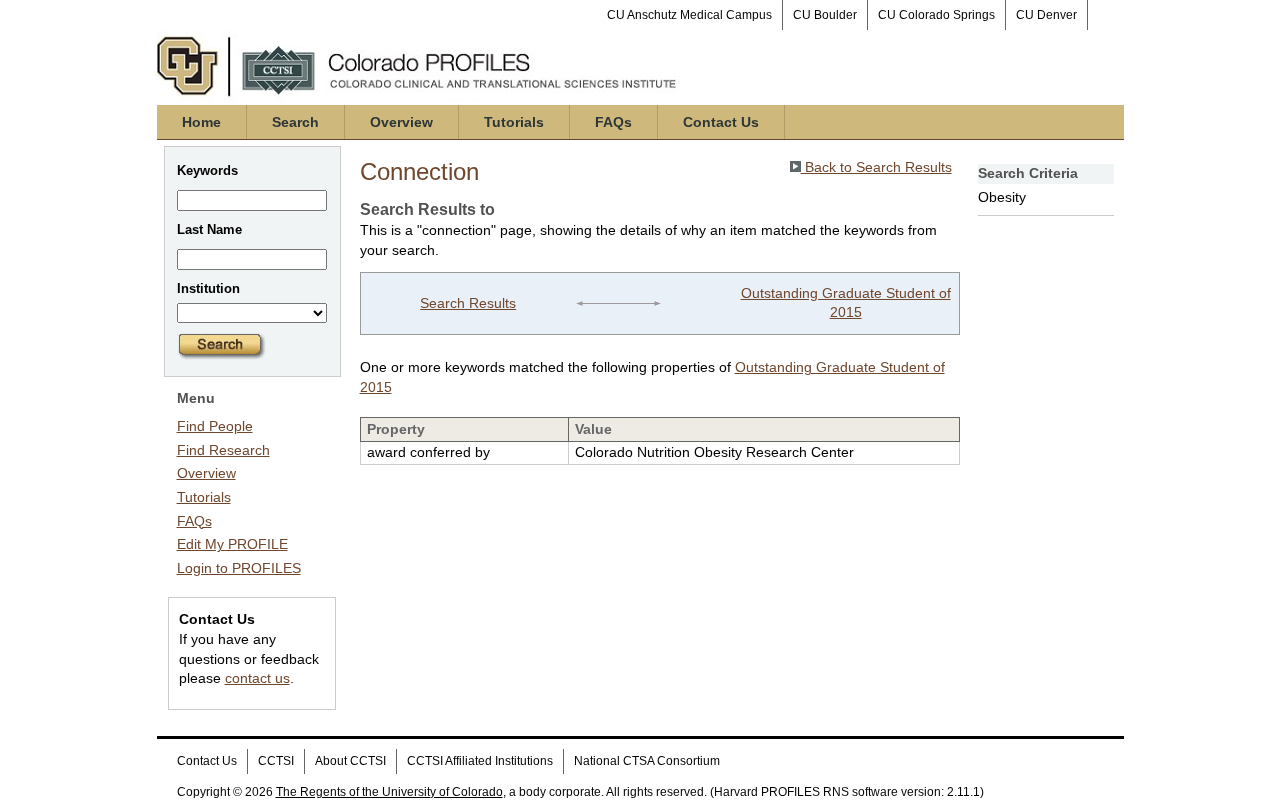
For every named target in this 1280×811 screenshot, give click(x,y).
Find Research (223, 450)
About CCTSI (350, 761)
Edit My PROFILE (232, 544)
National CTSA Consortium (647, 761)
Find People (215, 426)
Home (201, 122)
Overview (401, 122)
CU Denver (1046, 15)
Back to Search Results (876, 167)
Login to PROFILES (239, 568)
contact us (257, 678)
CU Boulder (825, 15)
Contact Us (721, 122)
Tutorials (514, 122)
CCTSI (276, 761)
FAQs (613, 122)
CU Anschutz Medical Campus (689, 15)
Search (295, 122)
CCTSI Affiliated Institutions (480, 761)
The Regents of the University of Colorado (389, 792)
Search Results (468, 303)
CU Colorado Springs (936, 15)
